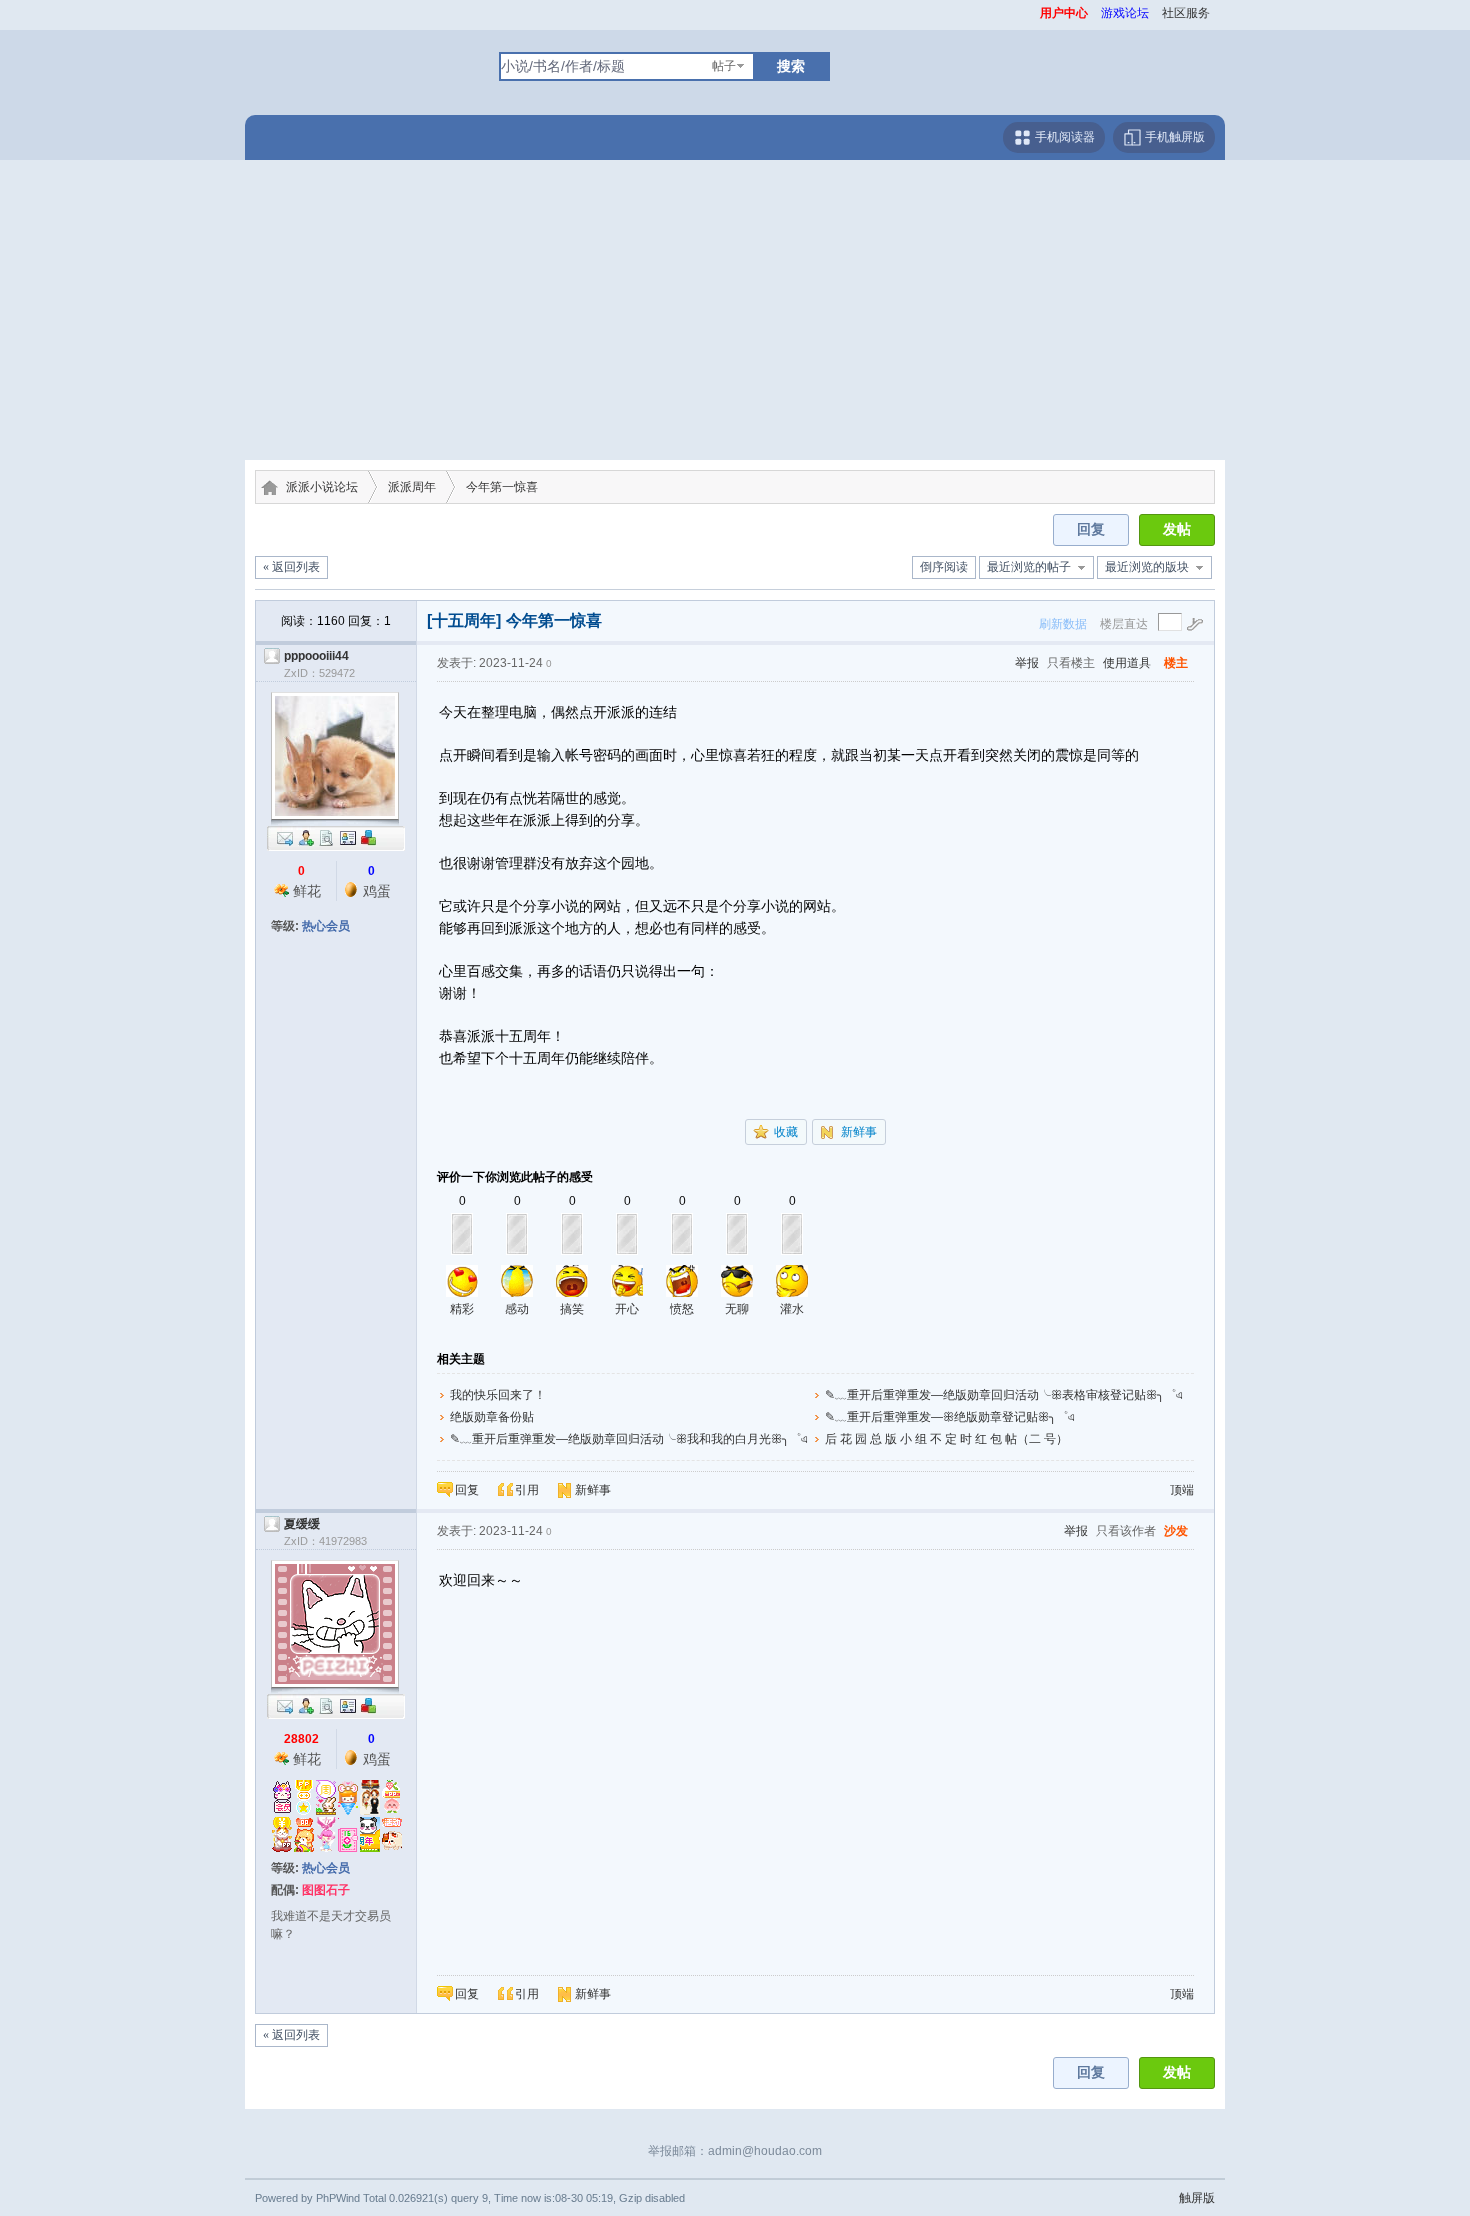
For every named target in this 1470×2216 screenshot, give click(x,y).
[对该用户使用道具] (369, 837)
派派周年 (412, 487)
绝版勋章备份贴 (492, 1417)
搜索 (791, 66)
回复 (1091, 529)
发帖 (1177, 529)
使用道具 (1127, 663)
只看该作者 (1126, 1531)
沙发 (1176, 1531)
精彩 (462, 1309)
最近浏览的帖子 (1029, 567)
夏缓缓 (302, 1524)
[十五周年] (464, 620)
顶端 (1182, 1490)
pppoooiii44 (316, 656)
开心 (627, 1309)
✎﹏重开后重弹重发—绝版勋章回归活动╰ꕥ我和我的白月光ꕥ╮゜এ (629, 1439)
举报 (1027, 663)
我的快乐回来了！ (498, 1395)
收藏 (786, 1132)
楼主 (1176, 663)
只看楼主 (1071, 663)
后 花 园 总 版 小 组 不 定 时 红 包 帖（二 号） (946, 1439)
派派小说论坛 (322, 487)
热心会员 (326, 926)
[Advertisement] (735, 310)
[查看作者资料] (348, 837)
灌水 (792, 1309)
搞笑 (572, 1309)
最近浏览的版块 (1147, 567)
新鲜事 (859, 1132)
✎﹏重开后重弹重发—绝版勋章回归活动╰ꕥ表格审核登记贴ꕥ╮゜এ (1004, 1395)
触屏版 (1197, 2198)
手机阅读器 (1063, 137)
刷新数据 (1063, 624)
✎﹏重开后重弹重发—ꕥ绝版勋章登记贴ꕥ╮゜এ (950, 1417)
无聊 (737, 1309)
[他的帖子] (327, 837)
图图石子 (326, 1890)
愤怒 (682, 1309)
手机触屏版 (1173, 137)
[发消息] (285, 837)
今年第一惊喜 (502, 487)
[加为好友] (306, 837)
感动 (517, 1309)
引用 (527, 1490)
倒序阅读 (944, 567)
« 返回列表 (291, 567)
